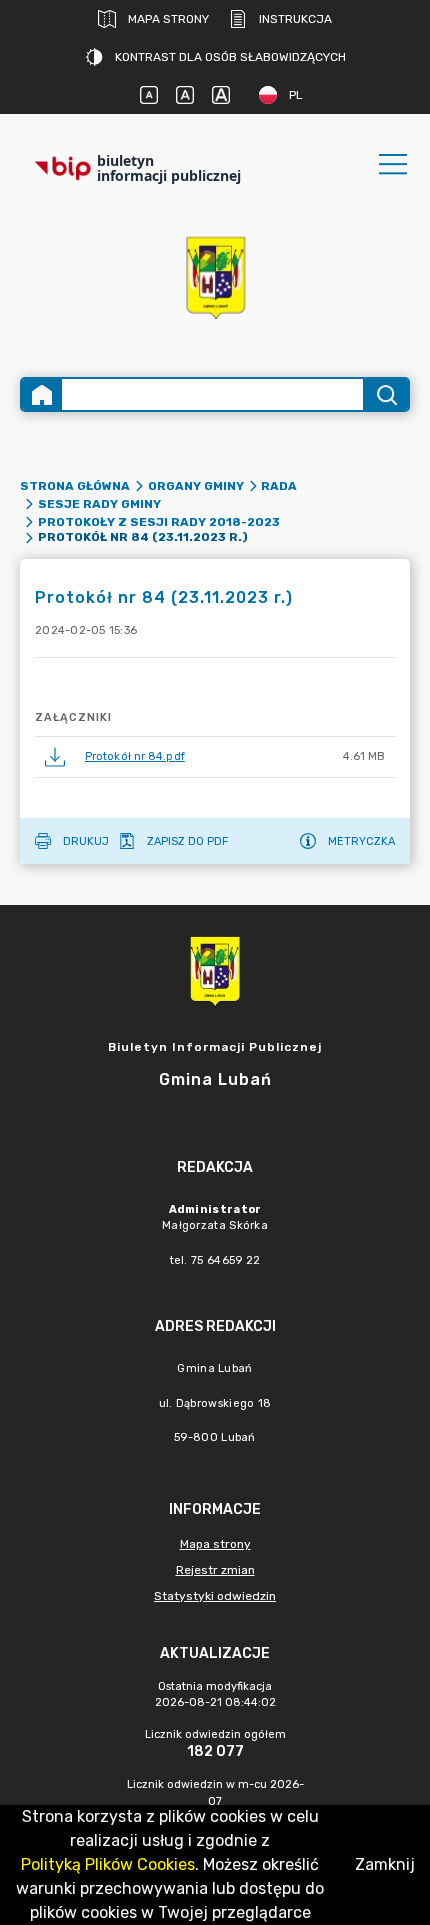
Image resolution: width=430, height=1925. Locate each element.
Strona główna (75, 486)
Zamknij (385, 1864)
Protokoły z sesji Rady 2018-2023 (159, 522)
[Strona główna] (42, 394)
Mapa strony (168, 19)
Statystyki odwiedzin (215, 1596)
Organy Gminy (196, 486)
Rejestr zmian (215, 1570)
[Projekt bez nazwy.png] (215, 276)
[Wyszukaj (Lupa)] (385, 394)
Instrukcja (295, 19)
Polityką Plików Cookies (108, 1864)
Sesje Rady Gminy (99, 504)
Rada (279, 486)
